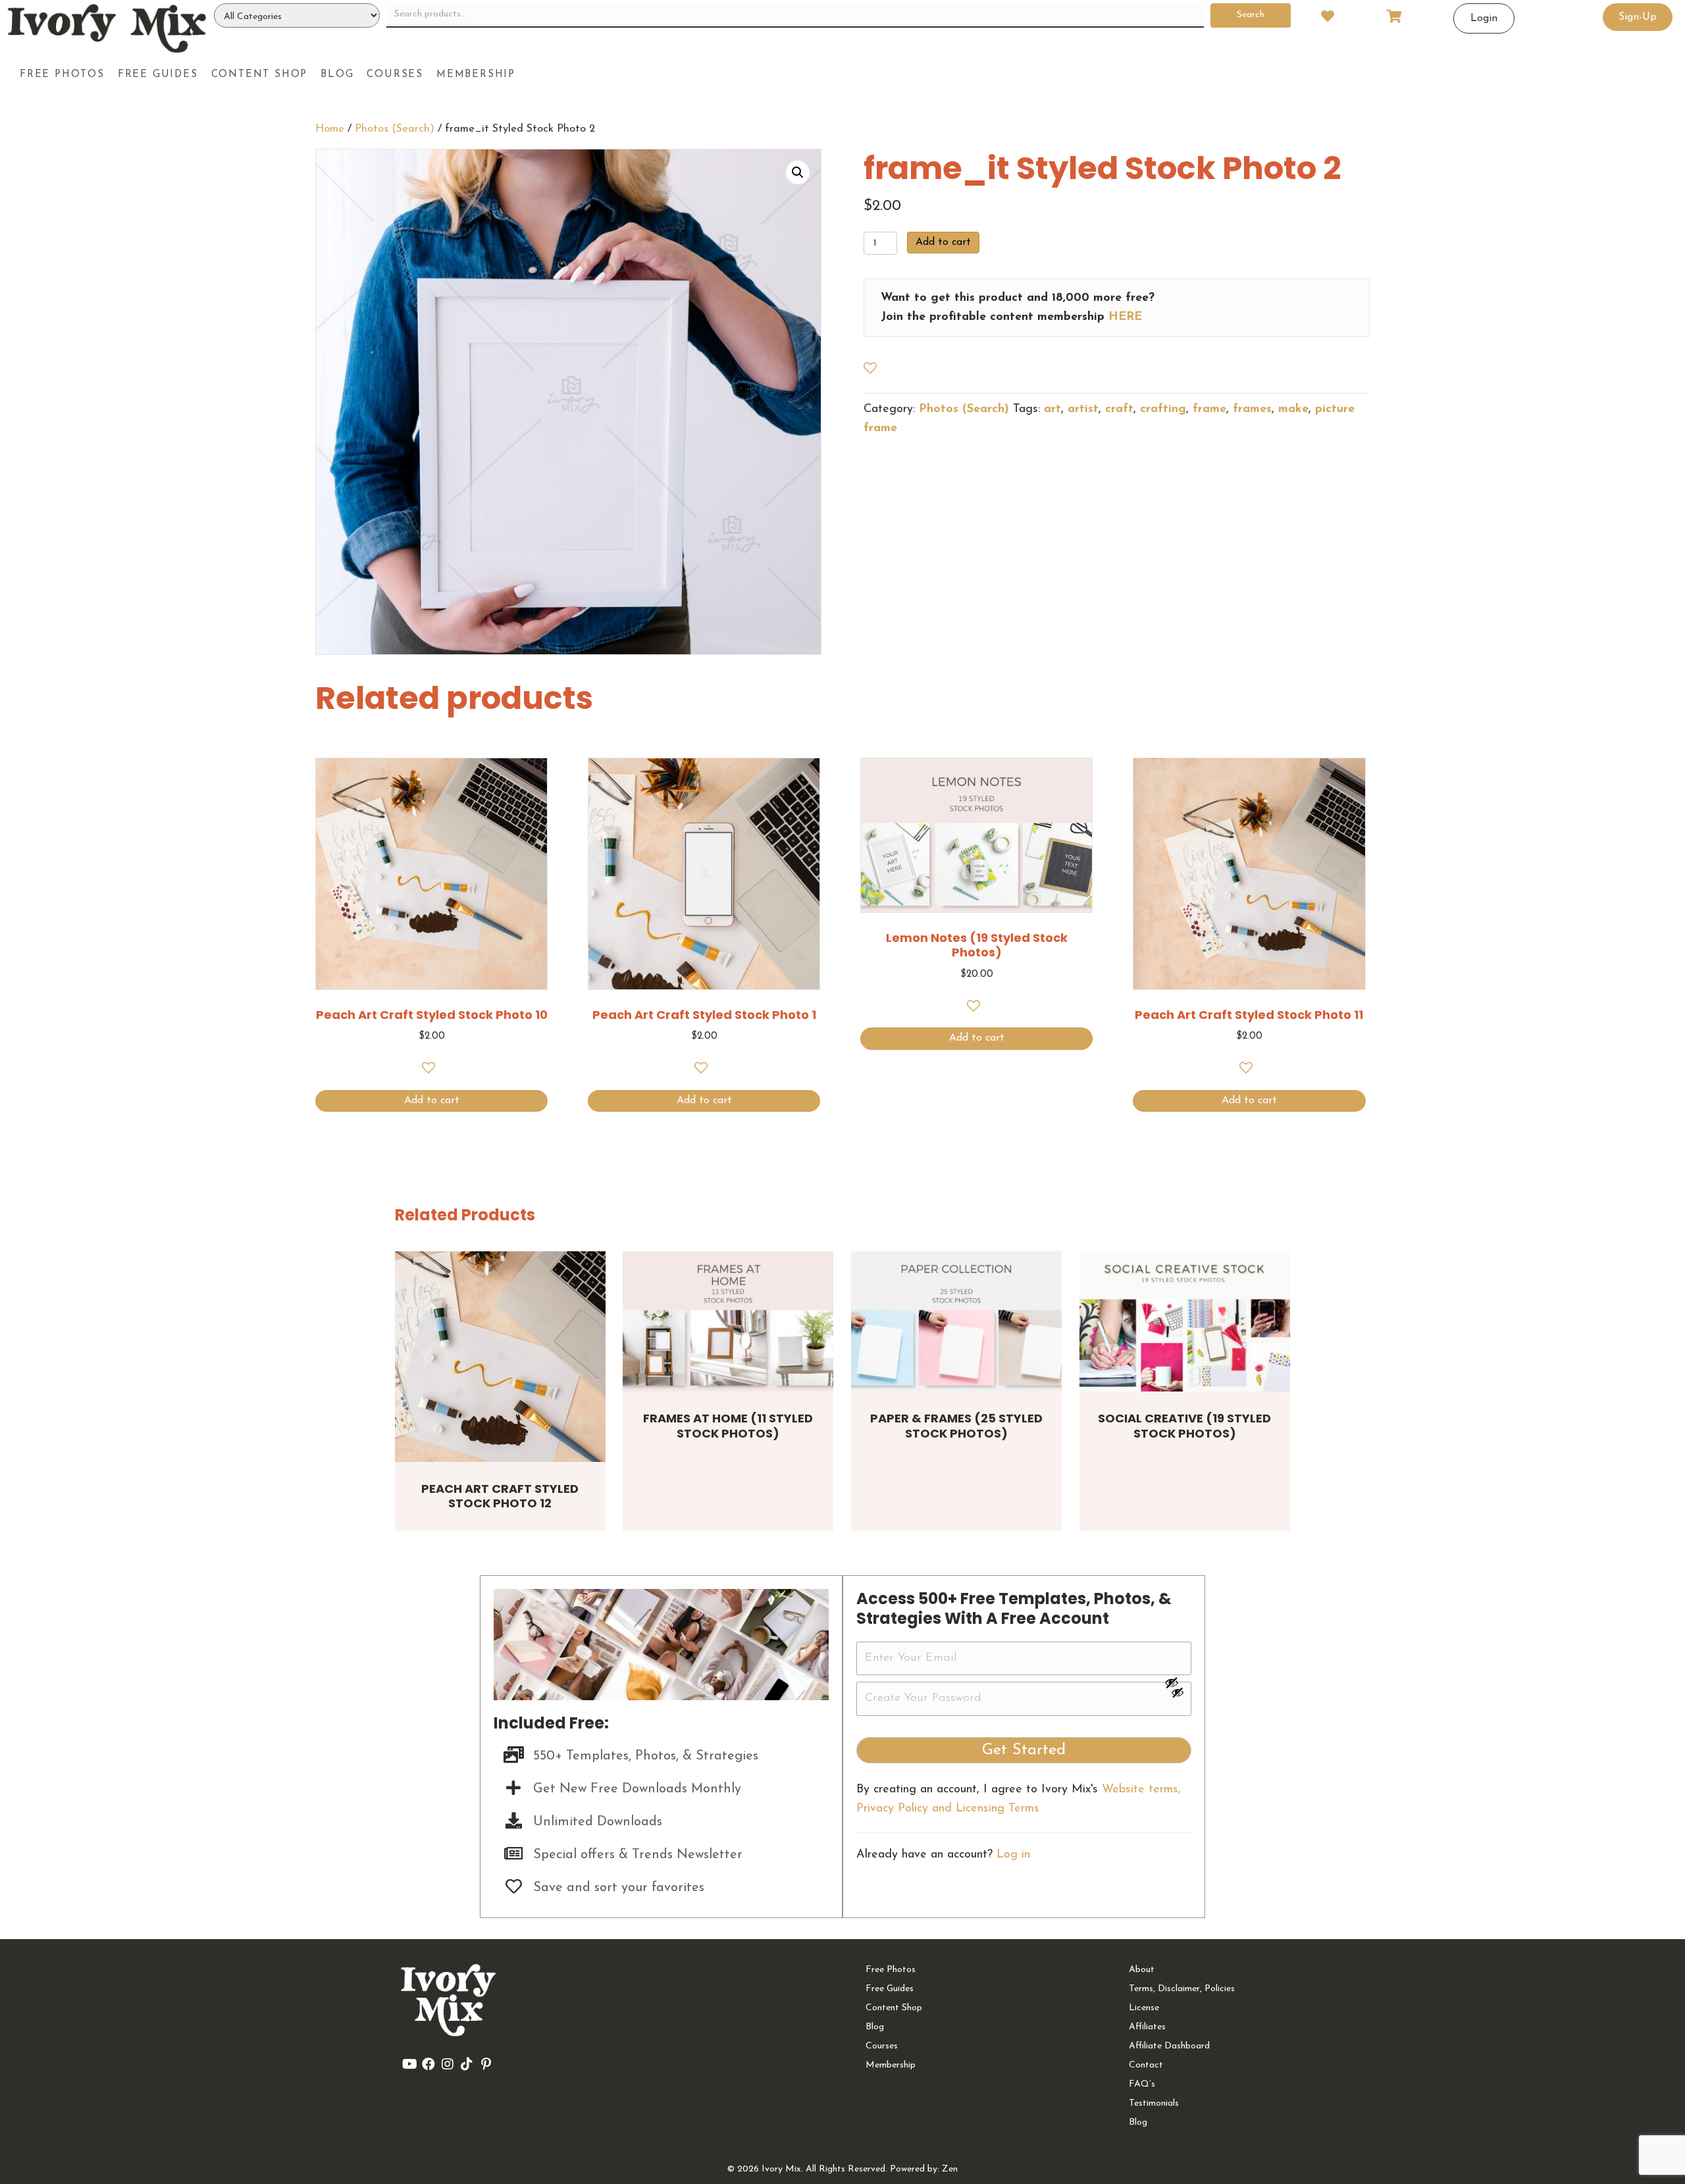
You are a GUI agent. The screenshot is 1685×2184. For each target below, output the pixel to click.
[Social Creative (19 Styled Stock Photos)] (1185, 1321)
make (1293, 409)
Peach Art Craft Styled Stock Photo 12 (500, 1496)
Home (330, 129)
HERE (1125, 317)
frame (1209, 409)
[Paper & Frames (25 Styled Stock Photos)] (956, 1321)
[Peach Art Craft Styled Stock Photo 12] (500, 1357)
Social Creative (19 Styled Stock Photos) (1184, 1426)
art (1052, 409)
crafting (1163, 409)
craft (1119, 409)
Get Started (1024, 1750)
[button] (798, 172)
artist (1083, 409)
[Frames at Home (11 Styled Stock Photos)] (728, 1321)
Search (1251, 15)
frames (1252, 409)
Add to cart (943, 242)
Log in (1013, 1855)
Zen (950, 2169)
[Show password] (1178, 1682)
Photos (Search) (395, 129)
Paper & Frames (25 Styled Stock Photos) (956, 1426)
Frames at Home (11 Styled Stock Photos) (728, 1426)
